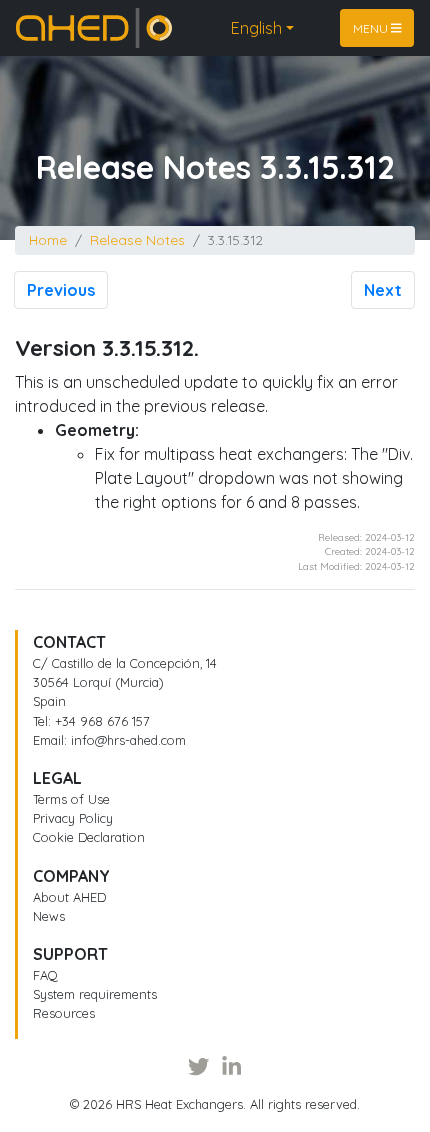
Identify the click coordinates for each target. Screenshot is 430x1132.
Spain (49, 701)
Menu (372, 27)
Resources (64, 1013)
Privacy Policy (73, 818)
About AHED (69, 897)
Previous (61, 290)
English (256, 28)
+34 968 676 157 (102, 721)
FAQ (45, 975)
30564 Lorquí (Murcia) (98, 682)
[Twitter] (198, 1066)
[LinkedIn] (231, 1066)
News (49, 916)
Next (383, 290)
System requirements (95, 994)
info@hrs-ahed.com (128, 740)
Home (38, 20)
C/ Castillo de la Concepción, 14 (125, 663)
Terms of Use (71, 799)
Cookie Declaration (89, 837)
